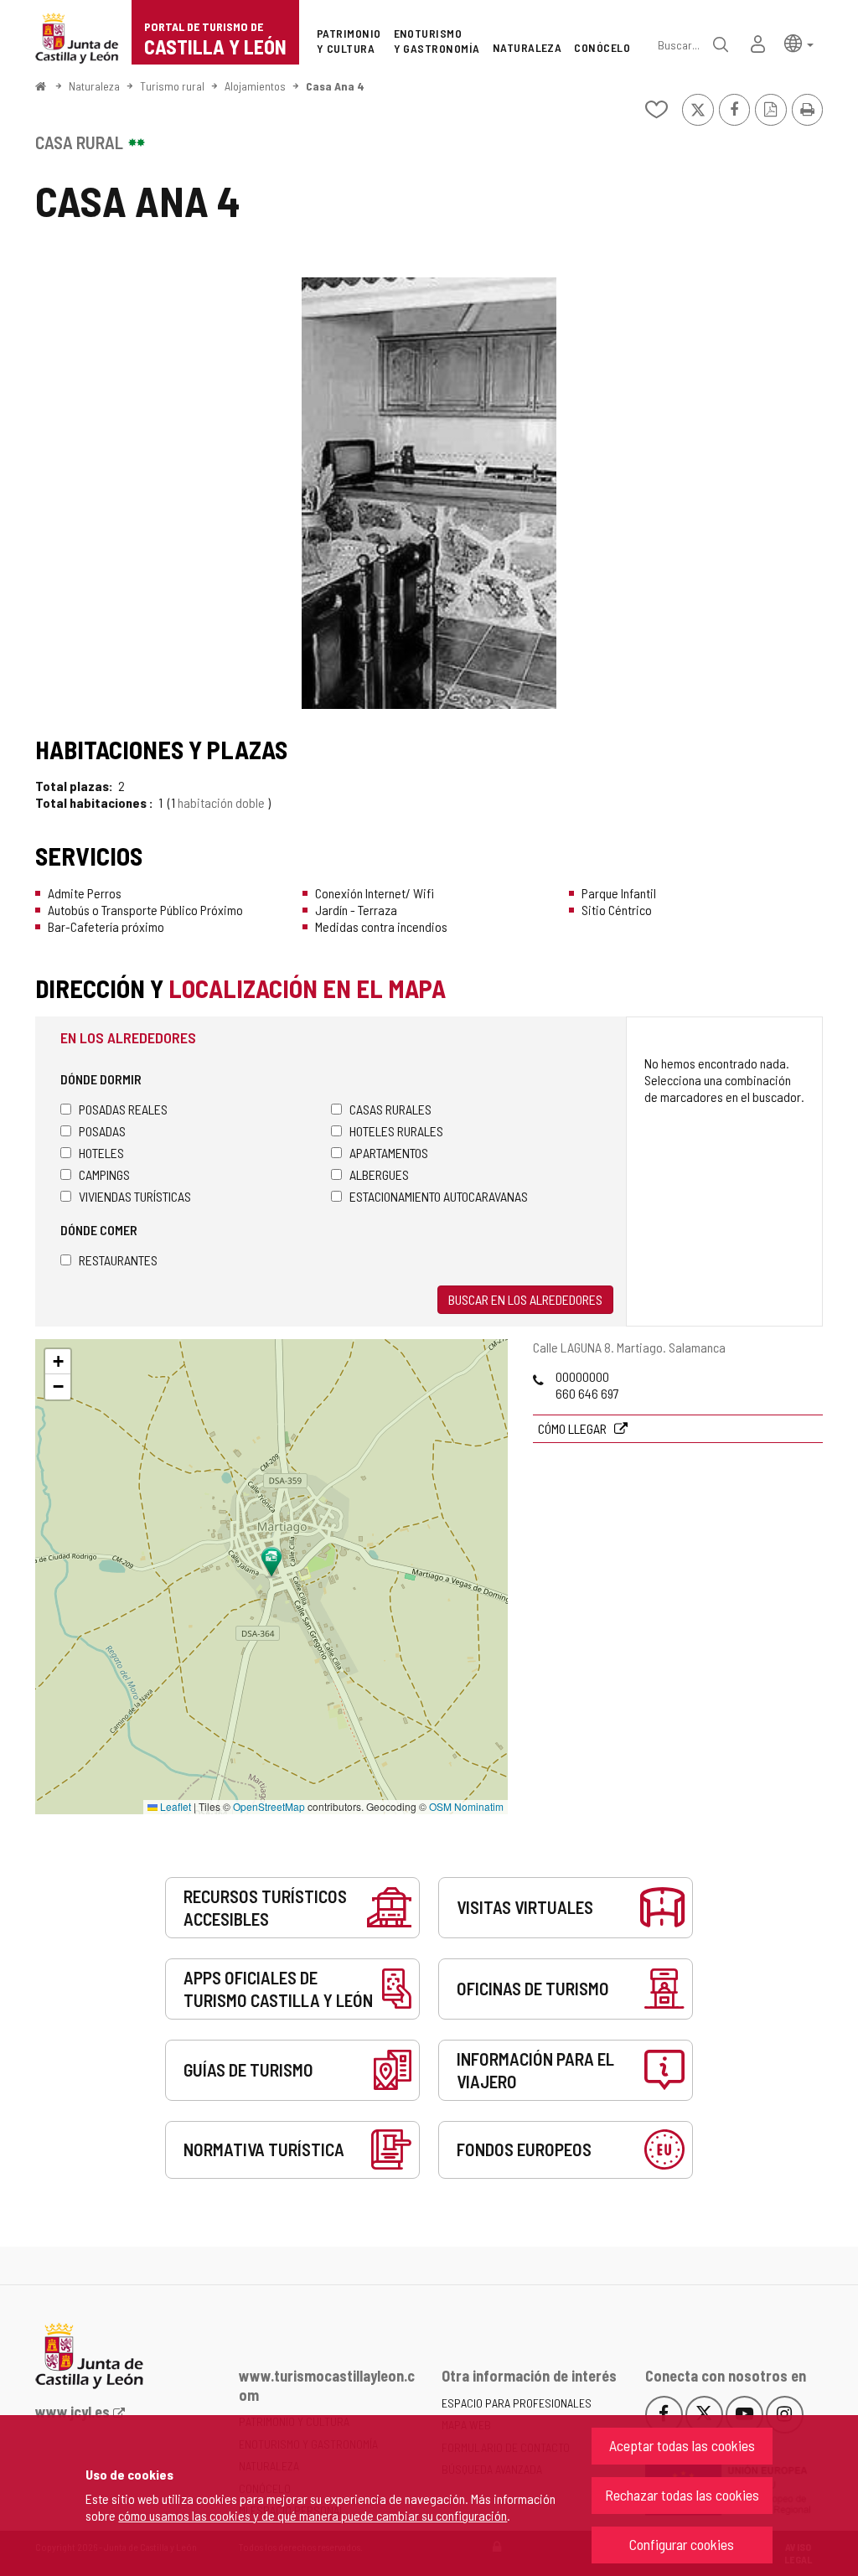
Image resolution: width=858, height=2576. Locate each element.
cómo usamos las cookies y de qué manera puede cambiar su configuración (313, 2515)
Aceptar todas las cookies (682, 2445)
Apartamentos (389, 1153)
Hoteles (101, 1153)
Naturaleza (94, 86)
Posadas (102, 1131)
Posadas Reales (123, 1109)
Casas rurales (390, 1109)
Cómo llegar (574, 1428)
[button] (799, 42)
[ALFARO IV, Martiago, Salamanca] (429, 493)
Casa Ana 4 (335, 86)
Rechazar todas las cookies (682, 2495)
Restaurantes (118, 1260)
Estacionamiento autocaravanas (439, 1196)
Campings (104, 1174)
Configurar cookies (682, 2544)
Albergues (379, 1174)
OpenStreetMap (269, 1806)
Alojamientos (255, 86)
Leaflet (174, 1806)
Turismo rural (172, 86)
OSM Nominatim (466, 1806)
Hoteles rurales (396, 1131)
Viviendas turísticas (135, 1196)
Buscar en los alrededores (525, 1299)
